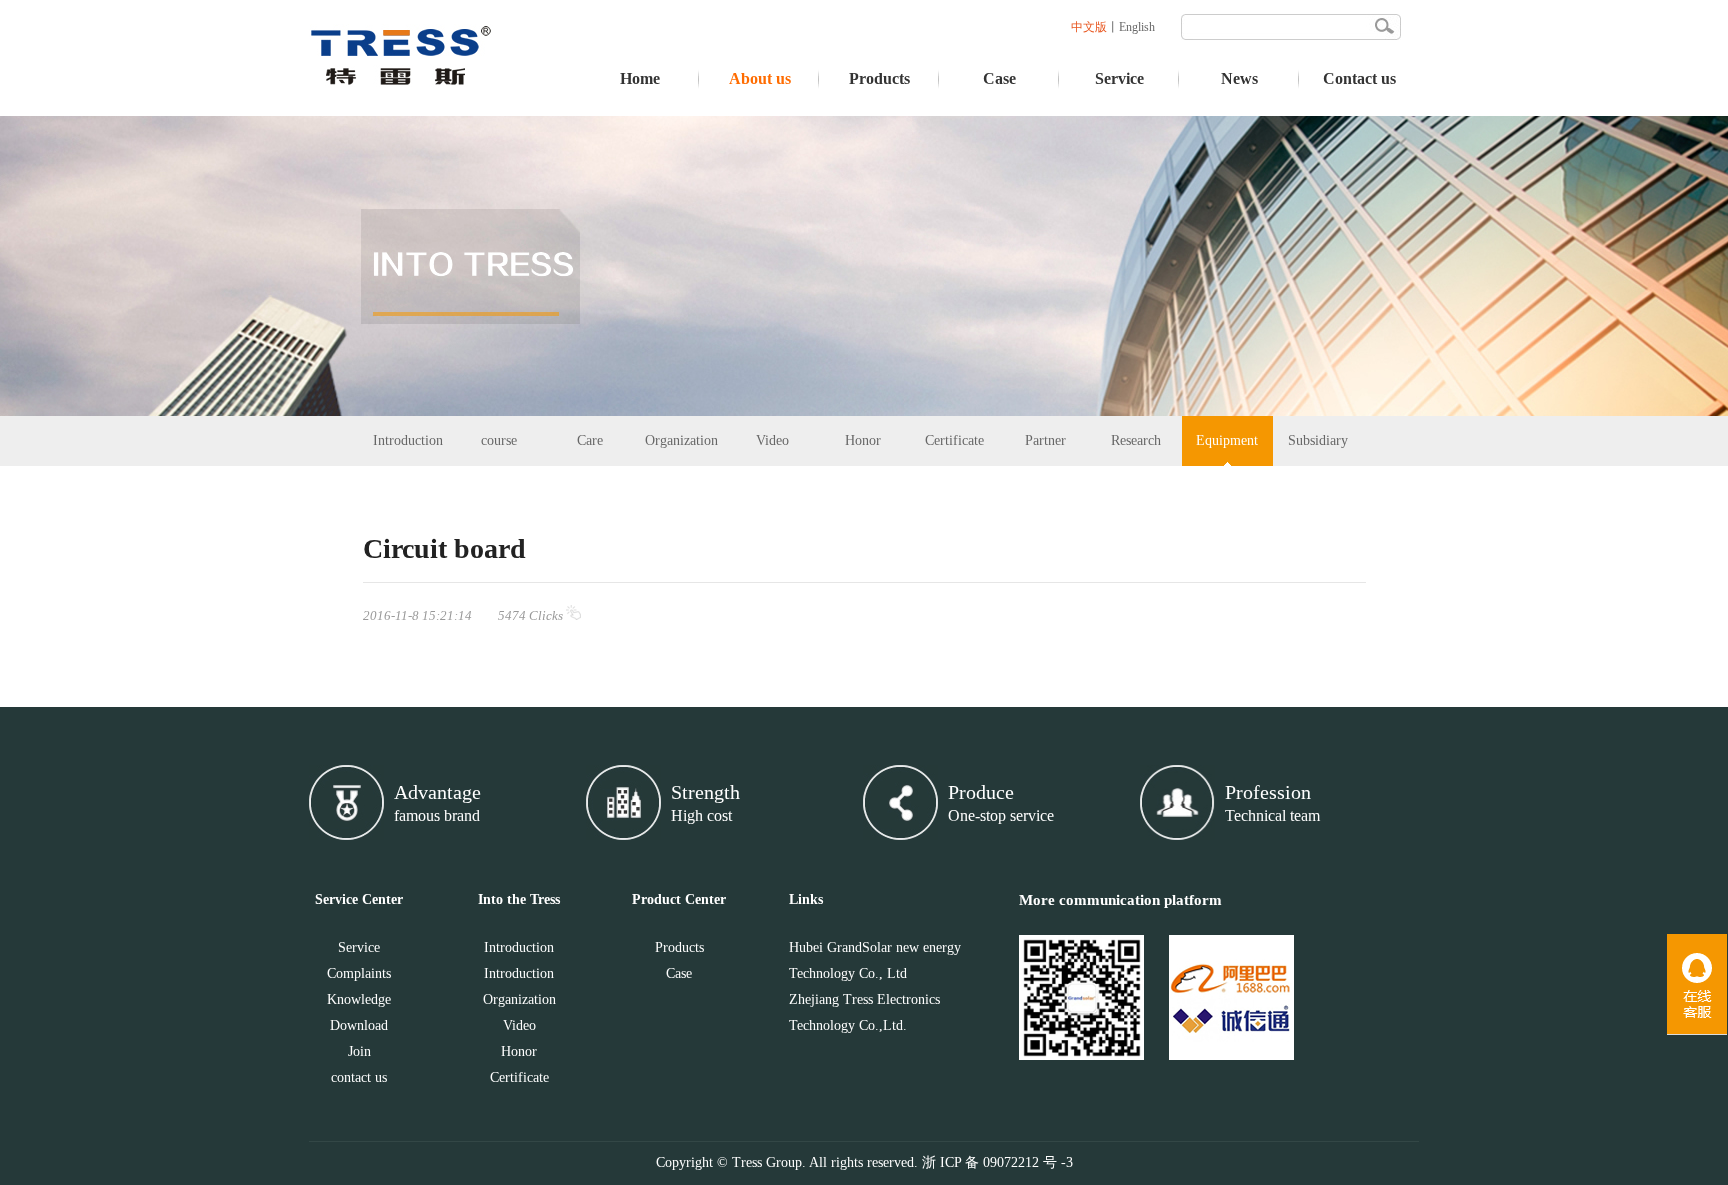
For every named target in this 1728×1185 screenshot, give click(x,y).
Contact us (1359, 78)
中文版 (1089, 27)
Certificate (954, 440)
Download (359, 1025)
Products (879, 78)
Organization (681, 440)
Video (772, 440)
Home (640, 78)
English (1137, 27)
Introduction (408, 440)
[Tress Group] (402, 111)
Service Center (359, 899)
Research (1136, 440)
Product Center (679, 899)
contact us (359, 1077)
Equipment (1227, 440)
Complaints (359, 973)
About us (760, 78)
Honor (863, 440)
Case (999, 78)
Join (359, 1051)
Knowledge (359, 999)
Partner (1045, 440)
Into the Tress (519, 899)
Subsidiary (1318, 440)
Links (806, 899)
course (499, 440)
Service (1119, 78)
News (1239, 78)
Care (590, 440)
